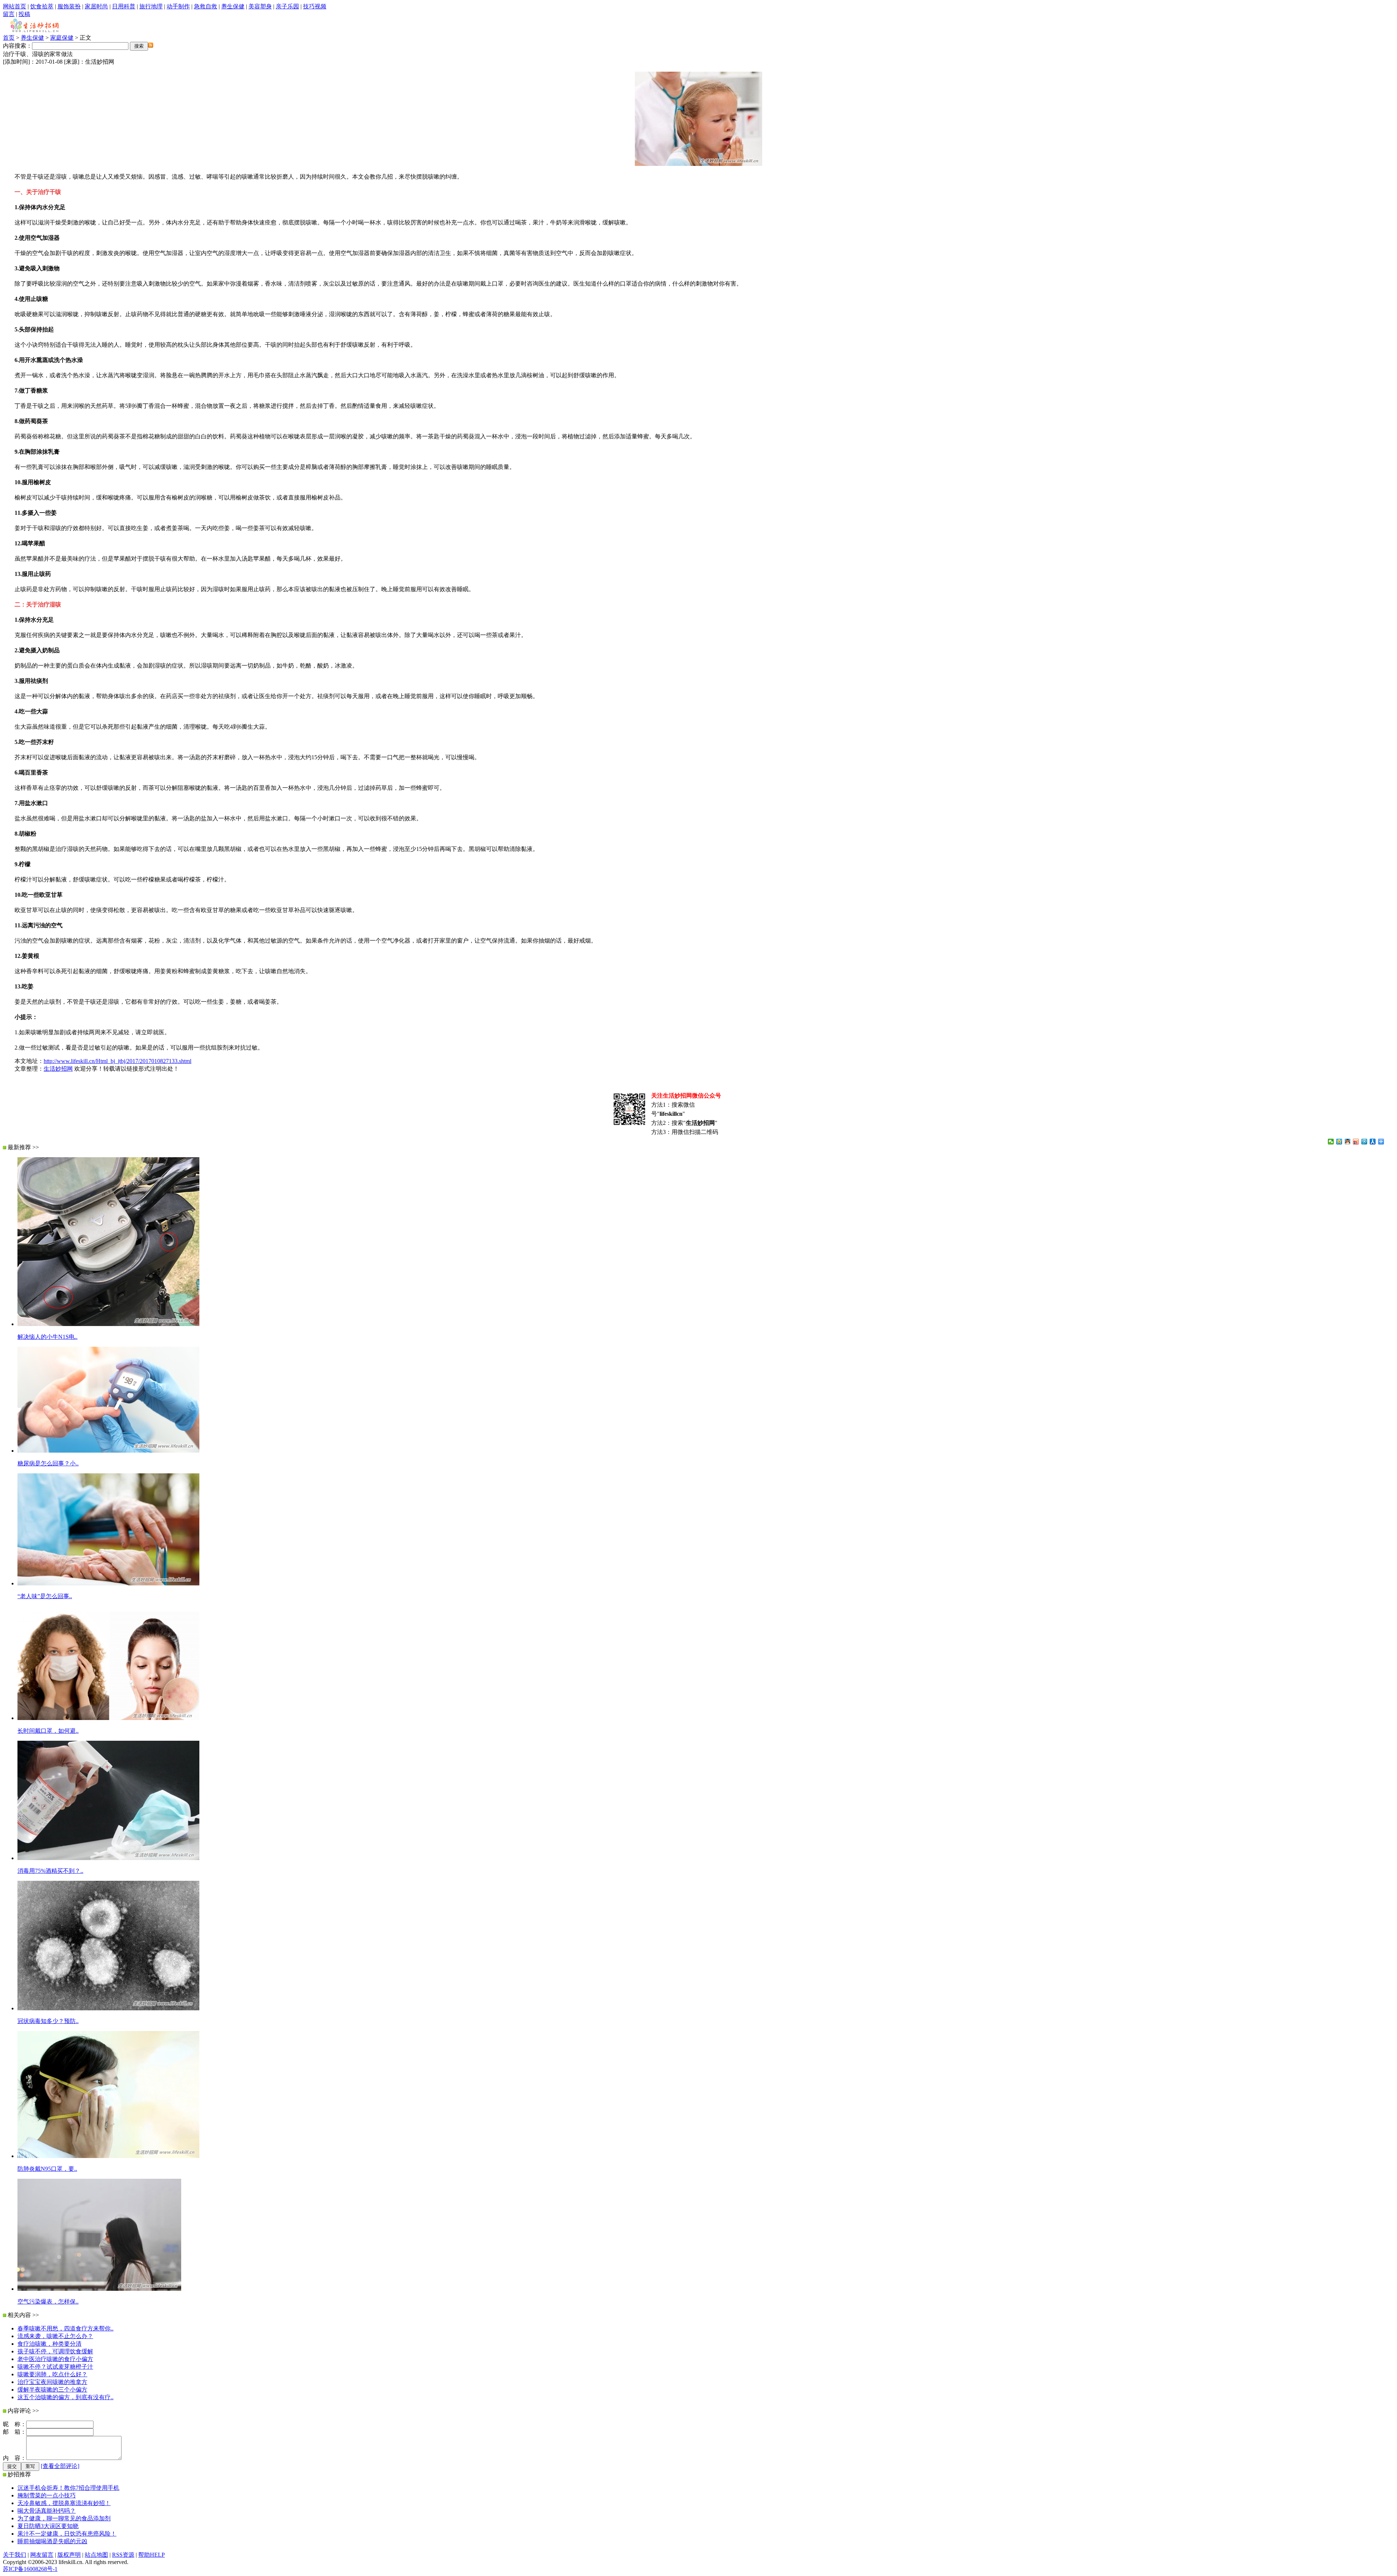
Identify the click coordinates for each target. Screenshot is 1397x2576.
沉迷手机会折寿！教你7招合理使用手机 (68, 2488)
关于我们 (15, 2555)
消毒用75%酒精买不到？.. (50, 1871)
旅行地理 (151, 6)
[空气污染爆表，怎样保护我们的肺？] (99, 2289)
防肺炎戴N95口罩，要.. (47, 2169)
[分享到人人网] (1373, 1142)
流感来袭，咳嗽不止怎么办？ (55, 2336)
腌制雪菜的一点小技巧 (47, 2495)
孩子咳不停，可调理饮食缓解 (55, 2351)
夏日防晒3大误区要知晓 (48, 2526)
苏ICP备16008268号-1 (30, 2569)
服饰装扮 (69, 6)
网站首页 (15, 6)
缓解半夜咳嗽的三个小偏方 (52, 2390)
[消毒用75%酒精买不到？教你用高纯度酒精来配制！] (108, 1858)
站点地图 (96, 2555)
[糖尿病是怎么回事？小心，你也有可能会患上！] (108, 1451)
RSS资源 (123, 2555)
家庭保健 (62, 38)
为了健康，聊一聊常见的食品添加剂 (64, 2518)
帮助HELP (152, 2555)
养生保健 (233, 6)
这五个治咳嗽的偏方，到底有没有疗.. (65, 2397)
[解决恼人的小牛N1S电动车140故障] (108, 1324)
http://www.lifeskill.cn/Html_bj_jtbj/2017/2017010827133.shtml (118, 1061)
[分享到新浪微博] (1356, 1142)
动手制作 (178, 6)
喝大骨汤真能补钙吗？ (47, 2511)
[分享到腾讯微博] (1364, 1142)
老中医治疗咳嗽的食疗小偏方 (55, 2359)
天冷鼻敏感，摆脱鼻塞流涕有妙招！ (64, 2503)
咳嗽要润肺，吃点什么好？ (52, 2374)
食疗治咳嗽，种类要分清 (49, 2344)
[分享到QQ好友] (1348, 1142)
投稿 (24, 14)
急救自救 (206, 6)
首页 (9, 38)
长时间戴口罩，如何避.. (48, 1731)
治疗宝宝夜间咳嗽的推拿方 (52, 2382)
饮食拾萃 (42, 6)
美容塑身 (260, 6)
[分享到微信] (1331, 1142)
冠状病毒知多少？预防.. (48, 2021)
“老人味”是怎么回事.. (45, 1596)
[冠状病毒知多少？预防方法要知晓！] (108, 2008)
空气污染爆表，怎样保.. (48, 2302)
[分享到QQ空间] (1339, 1142)
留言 (9, 14)
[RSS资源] (151, 46)
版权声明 (69, 2555)
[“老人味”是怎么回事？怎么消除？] (108, 1583)
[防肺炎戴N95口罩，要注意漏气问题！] (108, 2156)
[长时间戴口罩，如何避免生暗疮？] (108, 1718)
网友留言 (42, 2555)
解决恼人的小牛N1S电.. (47, 1337)
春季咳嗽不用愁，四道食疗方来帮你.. (65, 2328)
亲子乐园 (287, 6)
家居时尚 (96, 6)
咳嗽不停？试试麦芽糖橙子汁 (55, 2367)
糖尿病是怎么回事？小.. (48, 1463)
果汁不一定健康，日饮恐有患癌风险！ (67, 2534)
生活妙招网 (58, 1069)
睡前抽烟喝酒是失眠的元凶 (52, 2541)
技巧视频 (315, 6)
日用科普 (124, 6)
